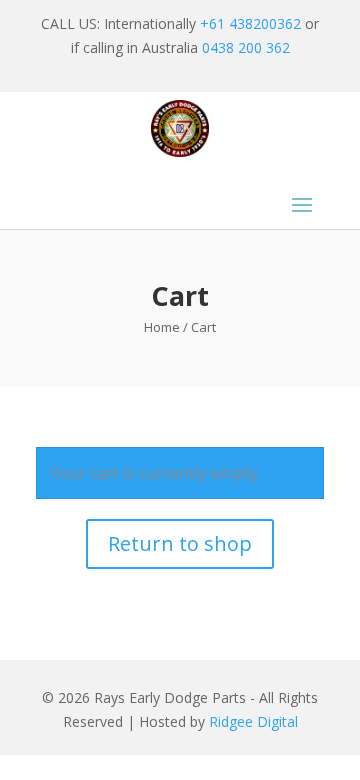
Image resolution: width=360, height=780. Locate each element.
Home (162, 327)
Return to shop (180, 543)
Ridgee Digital (253, 721)
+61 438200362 (250, 23)
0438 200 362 (246, 47)
